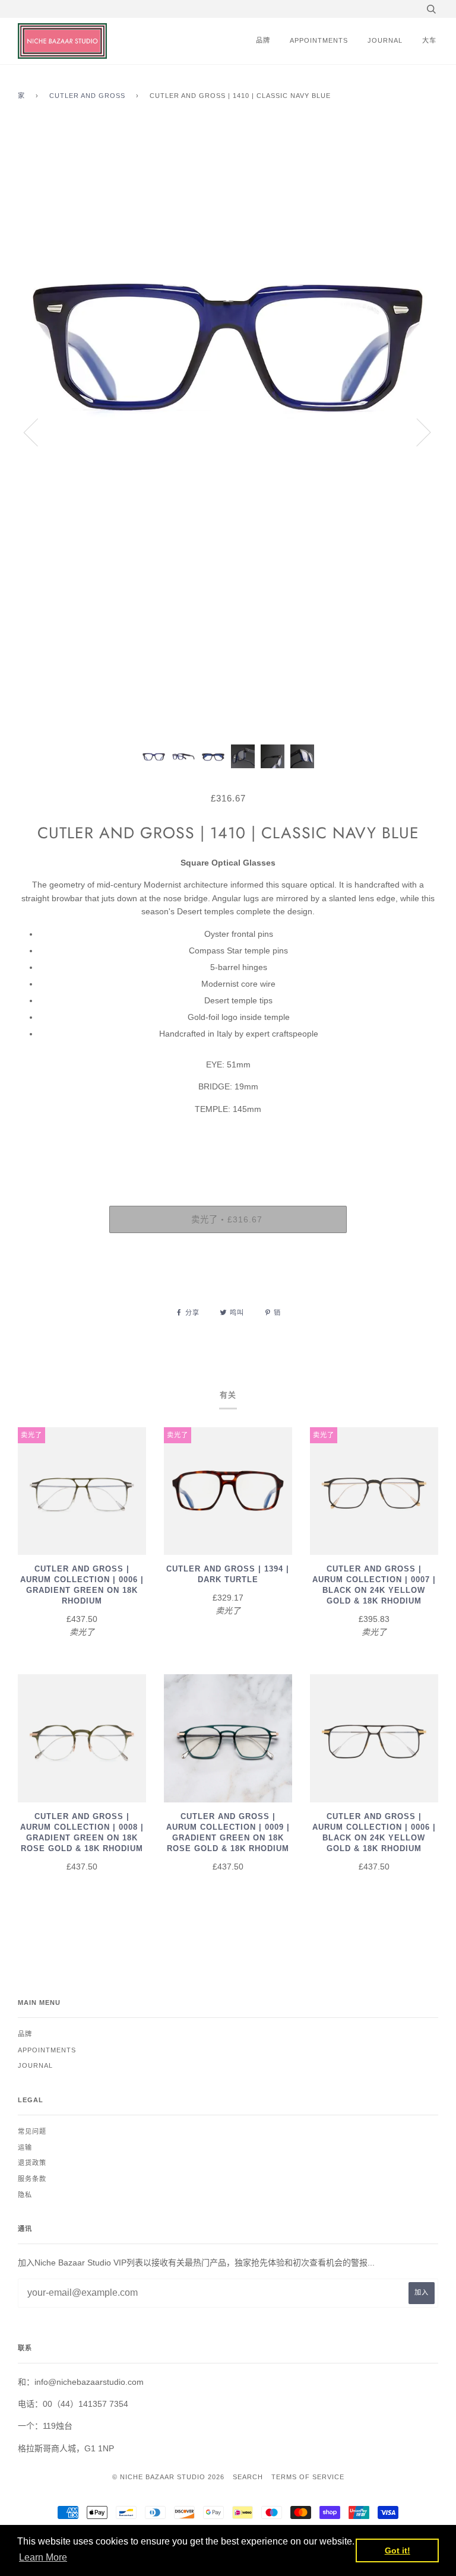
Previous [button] (38, 432)
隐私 (25, 2195)
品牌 (263, 40)
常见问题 (32, 2131)
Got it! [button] (398, 2550)
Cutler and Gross (87, 96)
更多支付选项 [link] (228, 1283)
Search (248, 2477)
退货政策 (32, 2163)
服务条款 (32, 2179)
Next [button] (417, 432)
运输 (25, 2147)
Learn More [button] (43, 2557)
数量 (228, 1156)
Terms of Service (308, 2477)
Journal (385, 40)
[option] (228, 432)
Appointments (319, 40)
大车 (429, 40)
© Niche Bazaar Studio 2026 (168, 2477)
